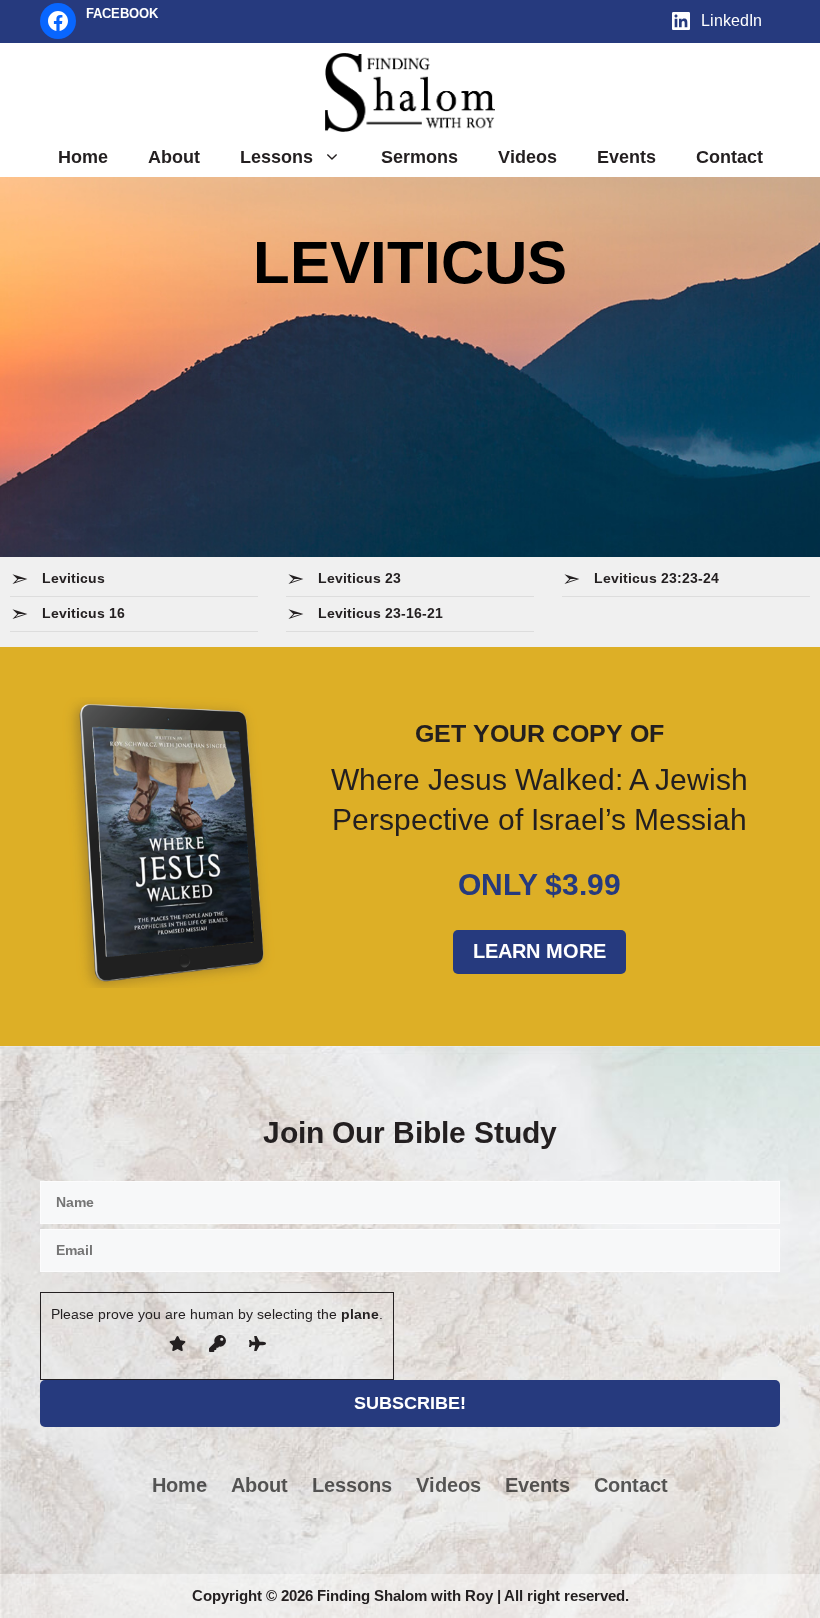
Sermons (419, 157)
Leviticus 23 (359, 578)
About (174, 157)
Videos (527, 157)
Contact (729, 157)
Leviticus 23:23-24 (656, 578)
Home (83, 157)
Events (626, 157)
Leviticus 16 (83, 613)
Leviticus (73, 578)
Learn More (539, 951)
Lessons (276, 157)
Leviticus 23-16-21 (380, 613)
